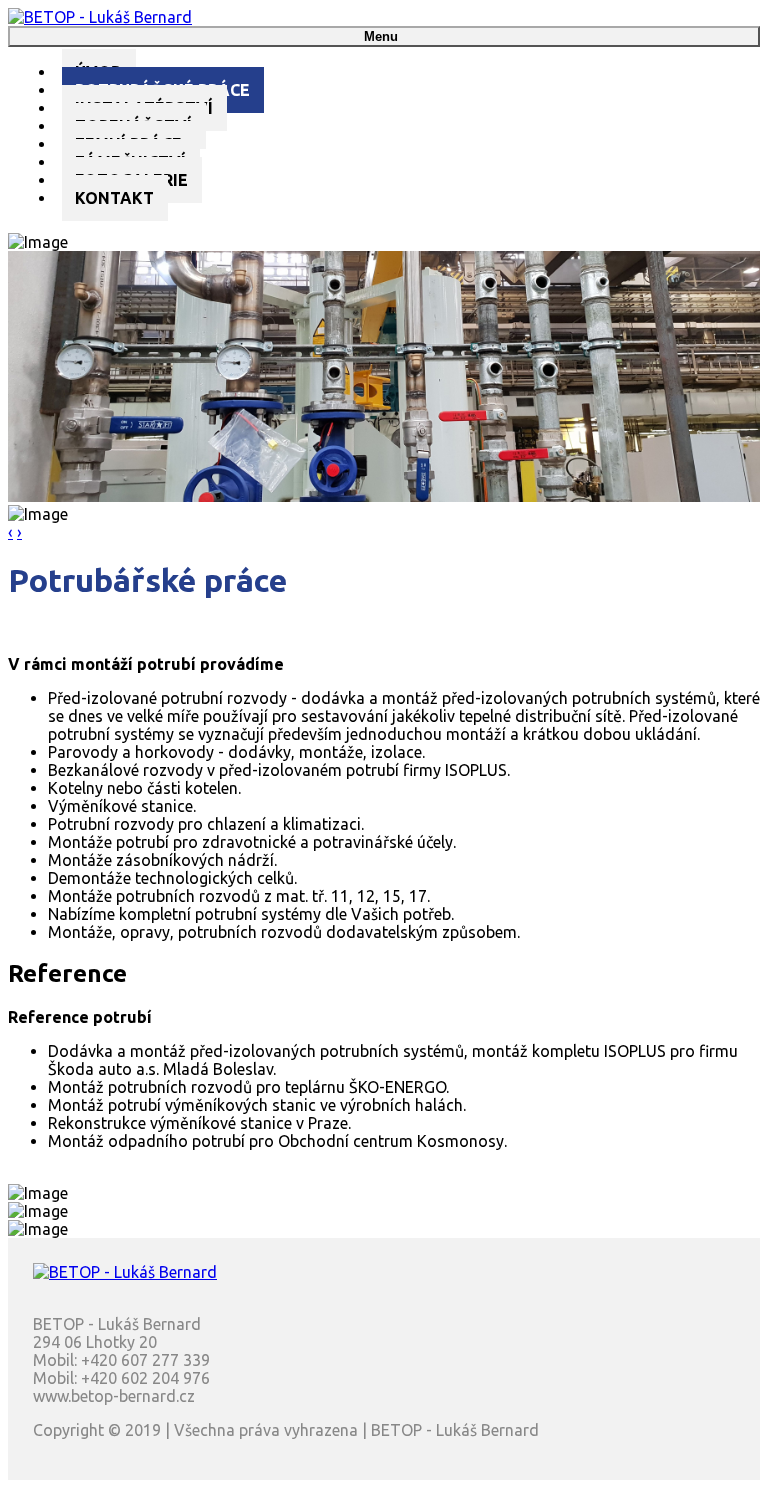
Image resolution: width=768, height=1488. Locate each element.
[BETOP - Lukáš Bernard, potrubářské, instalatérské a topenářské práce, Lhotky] (100, 17)
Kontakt (114, 198)
